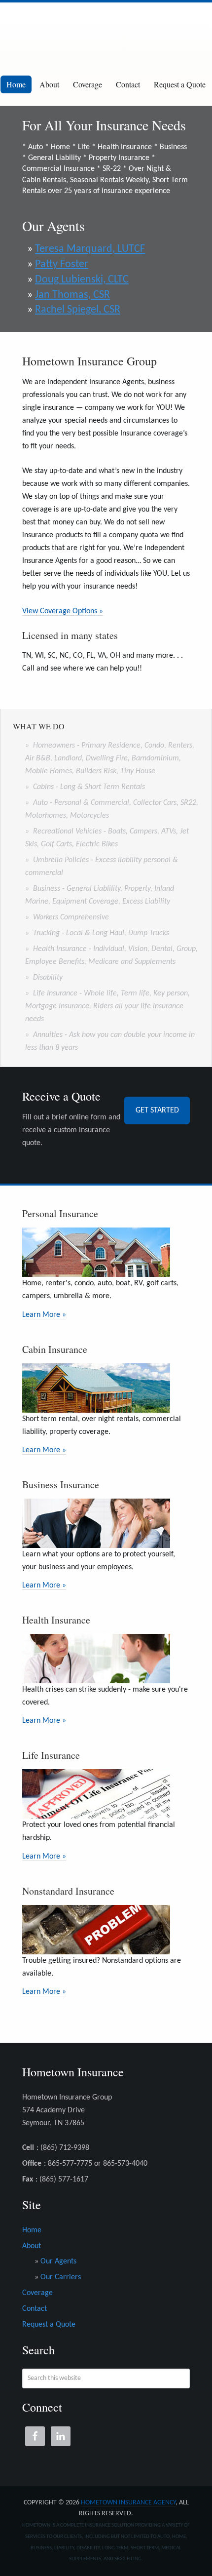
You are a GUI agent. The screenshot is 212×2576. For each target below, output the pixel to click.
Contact (128, 84)
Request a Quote (180, 84)
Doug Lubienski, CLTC (82, 280)
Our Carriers (61, 2277)
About (49, 84)
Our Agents (58, 2261)
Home (16, 84)
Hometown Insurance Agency (128, 2503)
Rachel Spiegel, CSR (78, 310)
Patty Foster (62, 264)
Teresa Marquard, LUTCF (90, 249)
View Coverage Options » (63, 611)
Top (203, 2567)
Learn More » (44, 1315)
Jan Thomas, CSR (72, 295)
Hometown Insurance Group (106, 32)
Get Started (157, 1110)
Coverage (88, 84)
